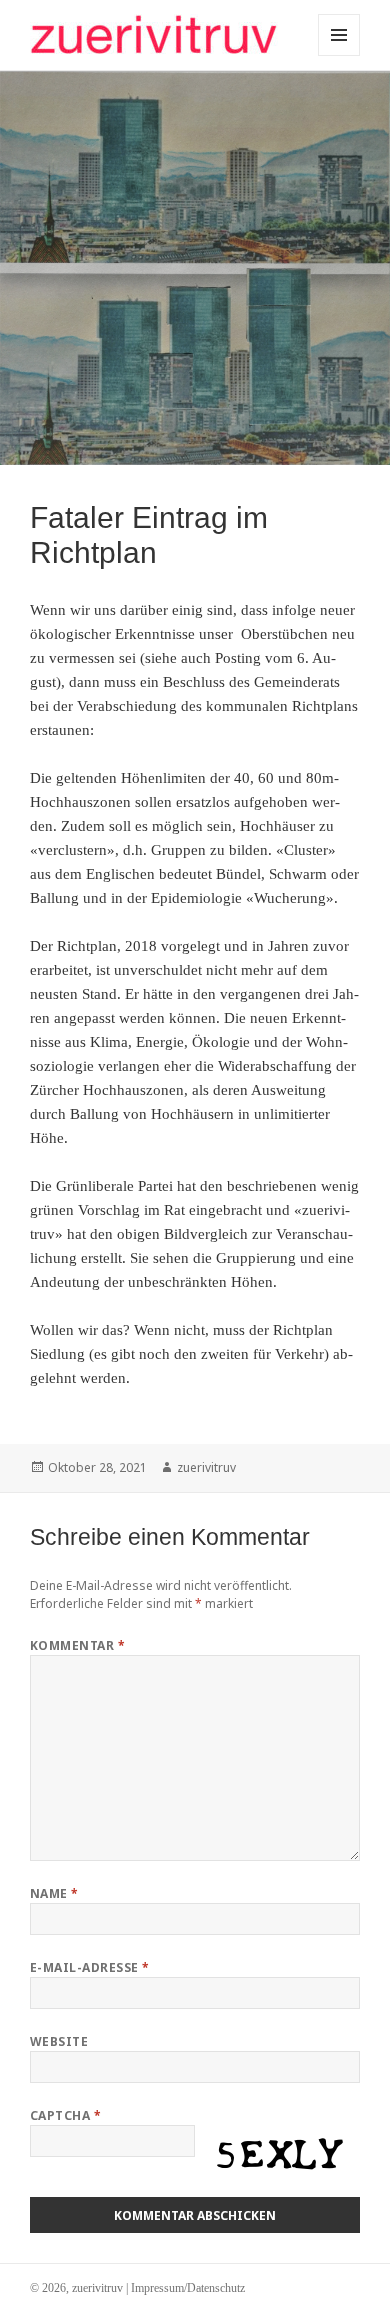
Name (54, 1893)
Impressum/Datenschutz (188, 2288)
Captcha (65, 2115)
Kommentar (77, 1645)
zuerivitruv (206, 1467)
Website (59, 2041)
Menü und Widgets (339, 55)
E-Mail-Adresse (90, 1967)
